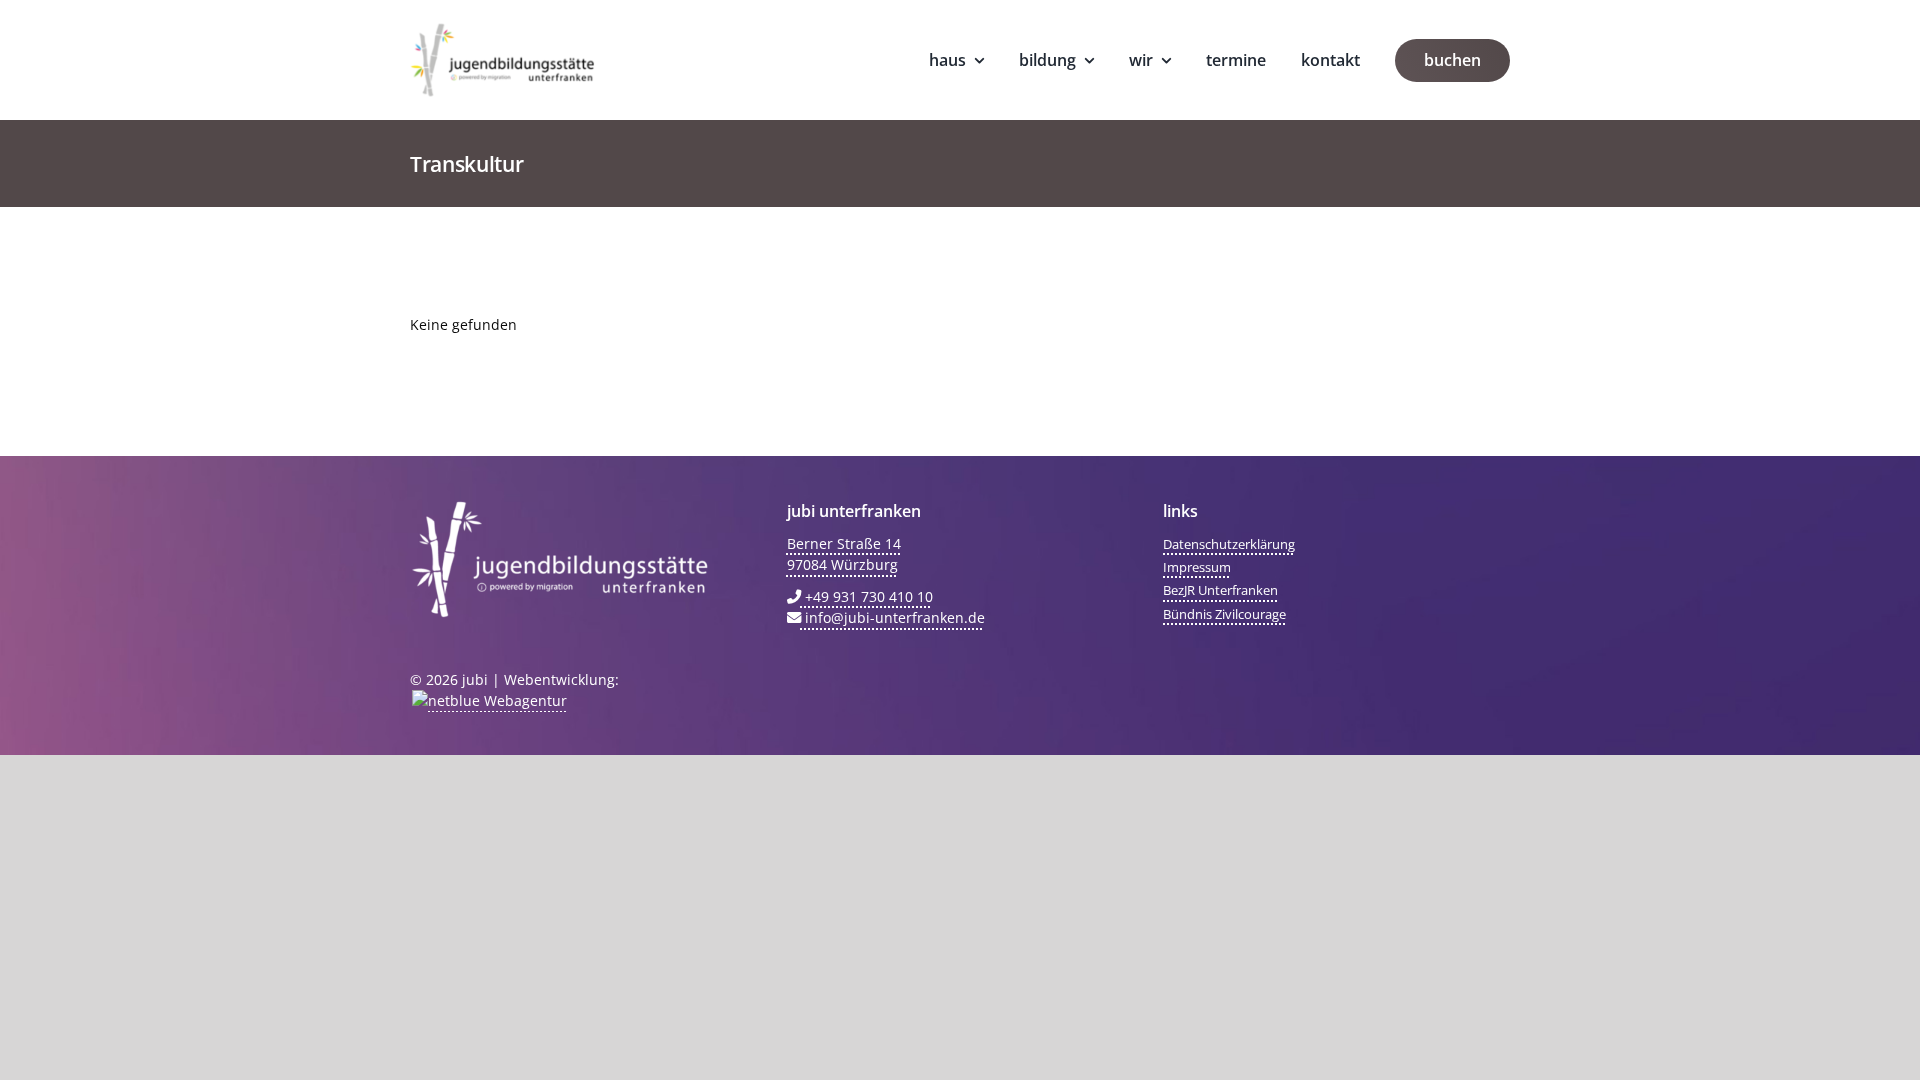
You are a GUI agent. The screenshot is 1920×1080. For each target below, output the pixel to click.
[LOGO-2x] (502, 29)
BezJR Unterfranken (1220, 590)
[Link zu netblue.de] (488, 700)
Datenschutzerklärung (1229, 544)
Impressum (1197, 567)
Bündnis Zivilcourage (1224, 614)
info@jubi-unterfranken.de (893, 617)
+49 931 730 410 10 (867, 596)
